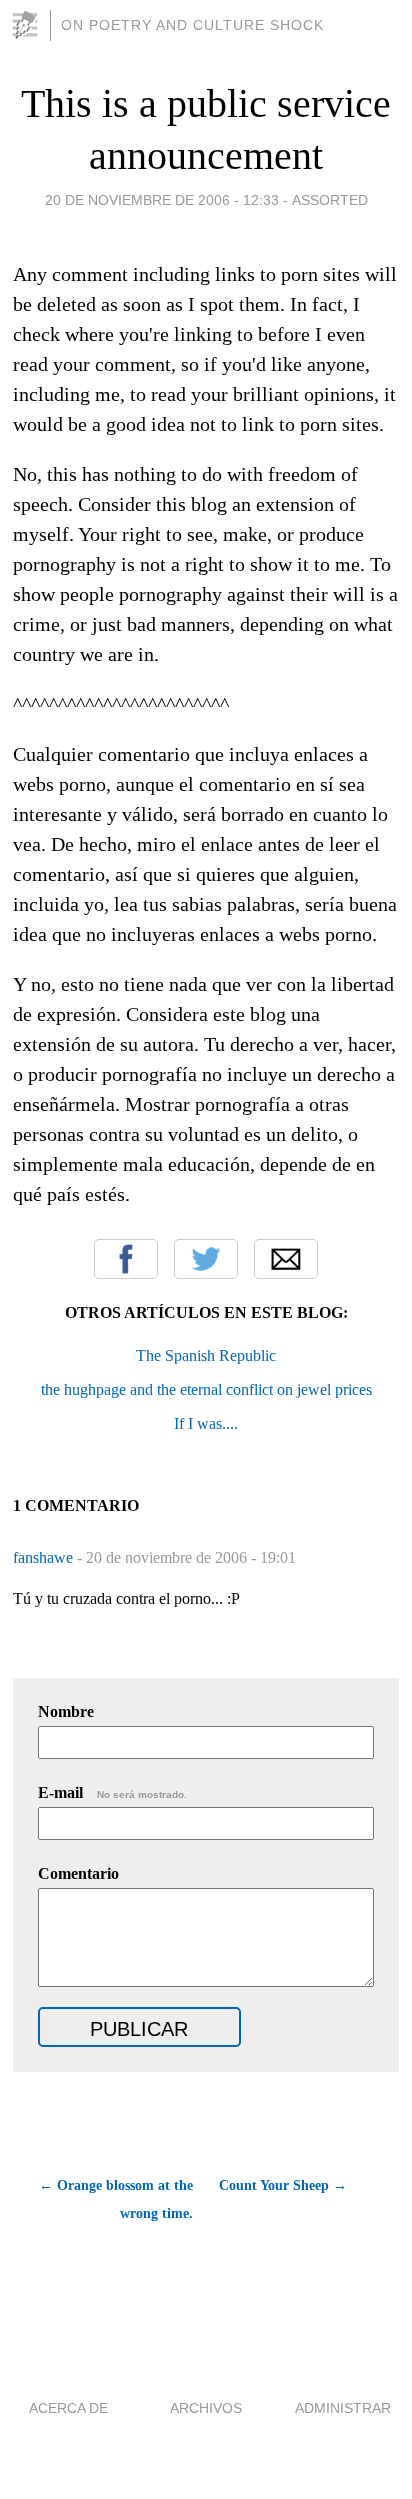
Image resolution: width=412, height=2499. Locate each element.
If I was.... (206, 1423)
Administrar (343, 2408)
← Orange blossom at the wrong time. (116, 2199)
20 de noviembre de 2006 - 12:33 (162, 200)
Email (286, 1259)
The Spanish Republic (206, 1355)
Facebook (126, 1259)
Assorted (330, 200)
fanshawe (45, 1557)
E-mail (112, 1792)
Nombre (66, 1711)
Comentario (78, 1873)
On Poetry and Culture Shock (192, 25)
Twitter (206, 1259)
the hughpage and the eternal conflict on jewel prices (206, 1389)
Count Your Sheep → (283, 2185)
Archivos (206, 2408)
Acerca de (68, 2408)
